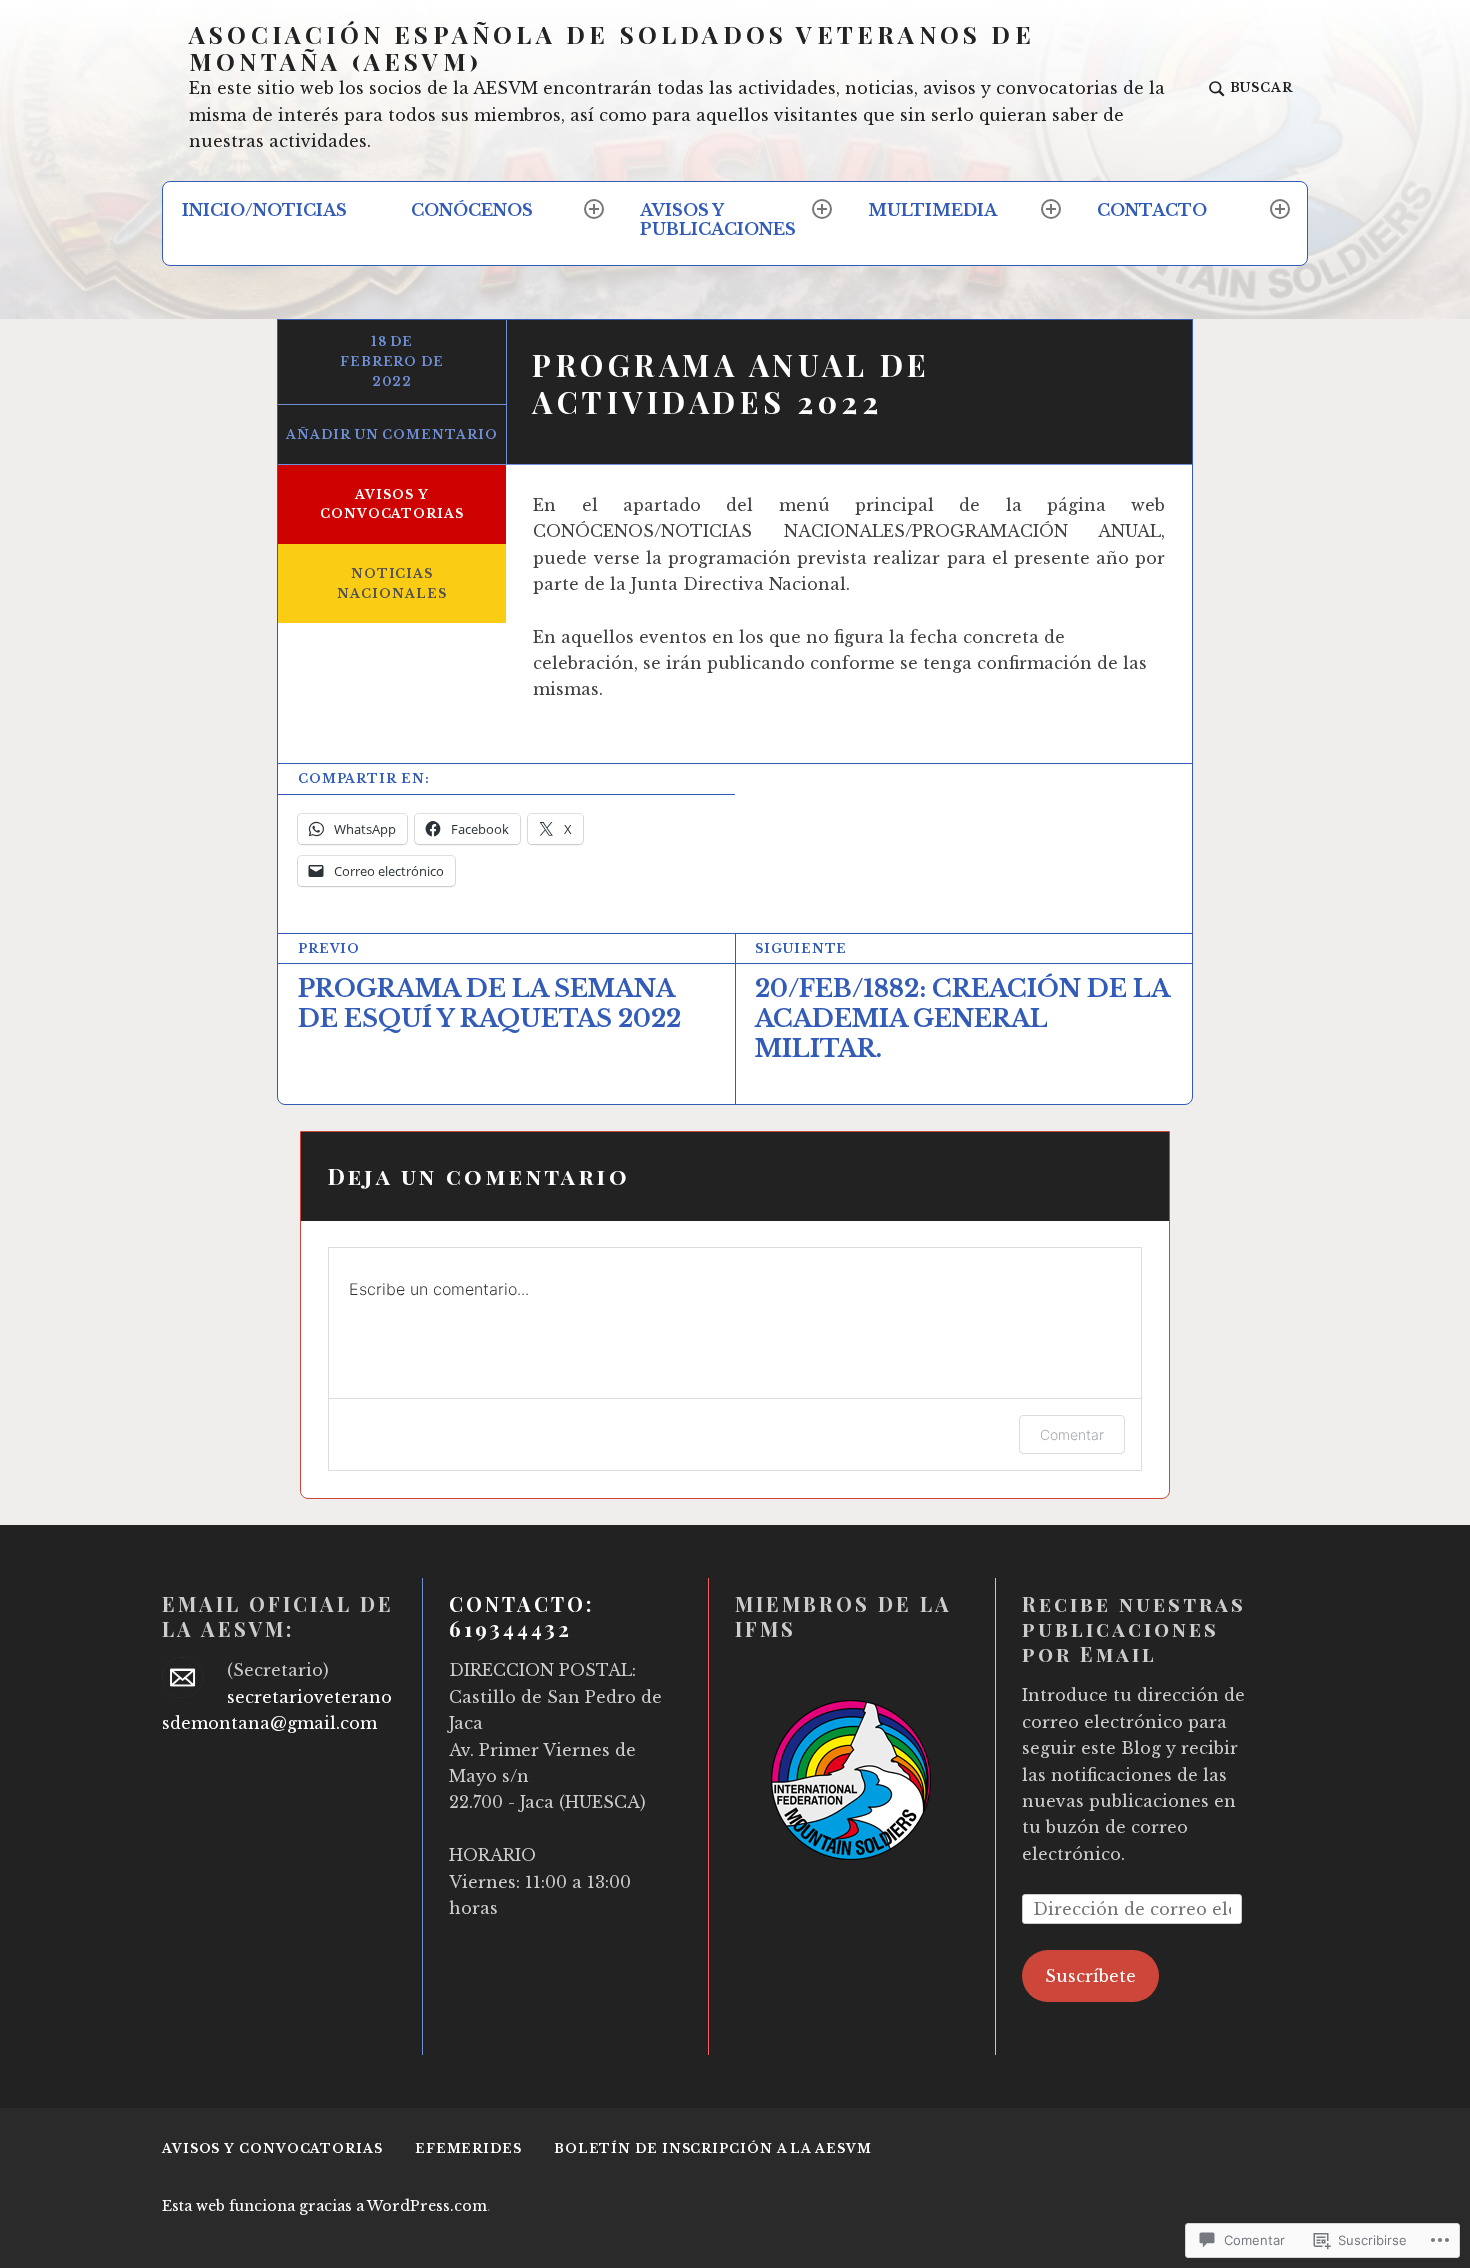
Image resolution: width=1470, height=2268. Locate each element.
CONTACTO (1152, 210)
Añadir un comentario (391, 434)
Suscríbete (1090, 1976)
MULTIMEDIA (932, 210)
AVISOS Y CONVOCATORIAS (392, 504)
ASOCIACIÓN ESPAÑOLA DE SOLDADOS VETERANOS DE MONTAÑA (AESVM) (612, 48)
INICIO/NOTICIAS (264, 210)
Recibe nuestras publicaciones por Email (1134, 1628)
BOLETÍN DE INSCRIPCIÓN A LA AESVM (713, 2148)
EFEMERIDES (468, 2148)
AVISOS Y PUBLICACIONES (718, 219)
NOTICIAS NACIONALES (391, 583)
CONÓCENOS (472, 210)
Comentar (1072, 1434)
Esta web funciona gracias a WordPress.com (324, 2206)
